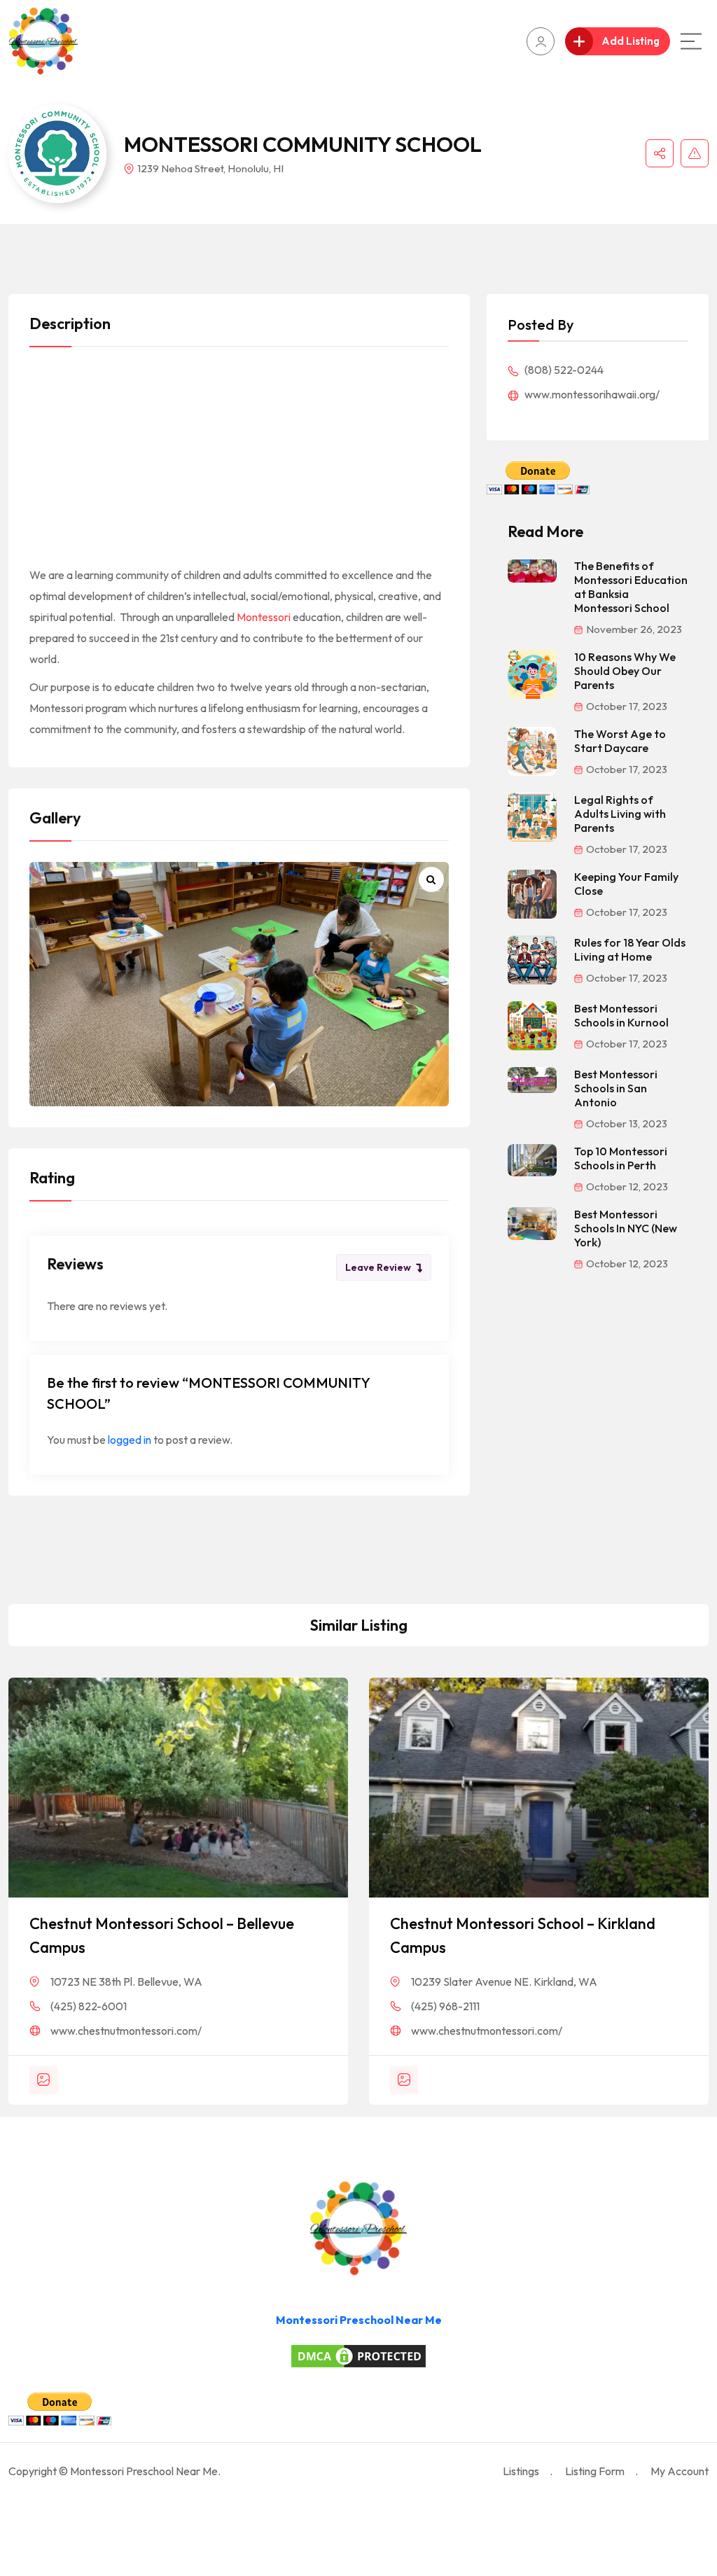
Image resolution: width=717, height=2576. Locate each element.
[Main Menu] (691, 41)
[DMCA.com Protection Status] (358, 2356)
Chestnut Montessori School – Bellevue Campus (162, 1935)
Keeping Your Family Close (626, 884)
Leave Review (378, 1267)
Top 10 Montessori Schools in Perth (621, 1158)
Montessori (264, 617)
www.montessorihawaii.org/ (591, 394)
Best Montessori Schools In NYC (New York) (626, 1228)
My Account (680, 2471)
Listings (521, 2471)
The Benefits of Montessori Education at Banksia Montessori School (631, 587)
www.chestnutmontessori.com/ (126, 2031)
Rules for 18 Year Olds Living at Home (630, 949)
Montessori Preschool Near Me (359, 2320)
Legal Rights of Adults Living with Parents (620, 814)
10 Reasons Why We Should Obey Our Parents (625, 671)
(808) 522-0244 (563, 370)
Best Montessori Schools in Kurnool (621, 1015)
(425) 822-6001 (89, 2006)
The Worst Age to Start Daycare (620, 741)
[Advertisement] (239, 461)
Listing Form (595, 2471)
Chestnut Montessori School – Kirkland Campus (523, 1935)
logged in (130, 1440)
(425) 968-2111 (445, 2006)
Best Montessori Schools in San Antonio (616, 1088)
